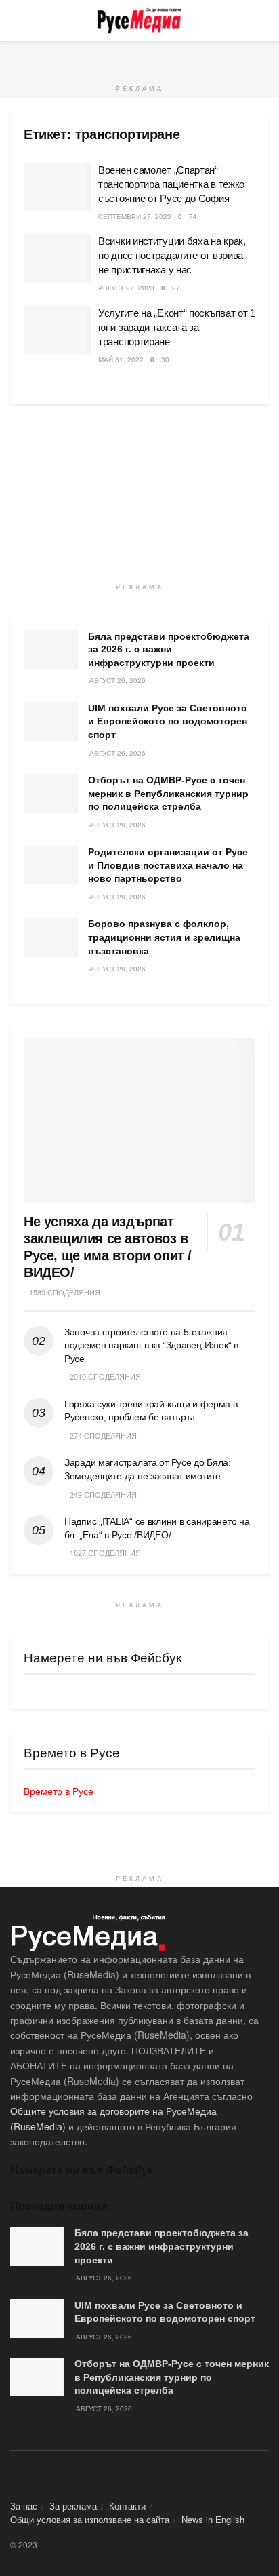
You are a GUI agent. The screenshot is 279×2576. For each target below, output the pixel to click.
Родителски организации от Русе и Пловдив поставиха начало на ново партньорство (168, 865)
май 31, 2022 (121, 359)
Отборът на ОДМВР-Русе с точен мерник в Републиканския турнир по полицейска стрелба (168, 793)
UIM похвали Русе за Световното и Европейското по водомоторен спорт (168, 721)
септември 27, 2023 (135, 216)
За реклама (73, 2506)
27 (176, 288)
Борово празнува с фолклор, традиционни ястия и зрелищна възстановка (164, 937)
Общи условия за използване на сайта (90, 2519)
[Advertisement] (139, 58)
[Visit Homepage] (139, 20)
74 (193, 216)
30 (165, 359)
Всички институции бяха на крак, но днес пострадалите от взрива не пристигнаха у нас (172, 255)
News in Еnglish (213, 2519)
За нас (24, 2506)
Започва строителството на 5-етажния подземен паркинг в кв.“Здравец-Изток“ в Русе (151, 1345)
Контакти (127, 2506)
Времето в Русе (59, 1791)
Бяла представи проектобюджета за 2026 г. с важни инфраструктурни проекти (169, 649)
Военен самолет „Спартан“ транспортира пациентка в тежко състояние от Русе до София (171, 184)
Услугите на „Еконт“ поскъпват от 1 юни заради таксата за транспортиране (177, 327)
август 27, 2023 (126, 288)
